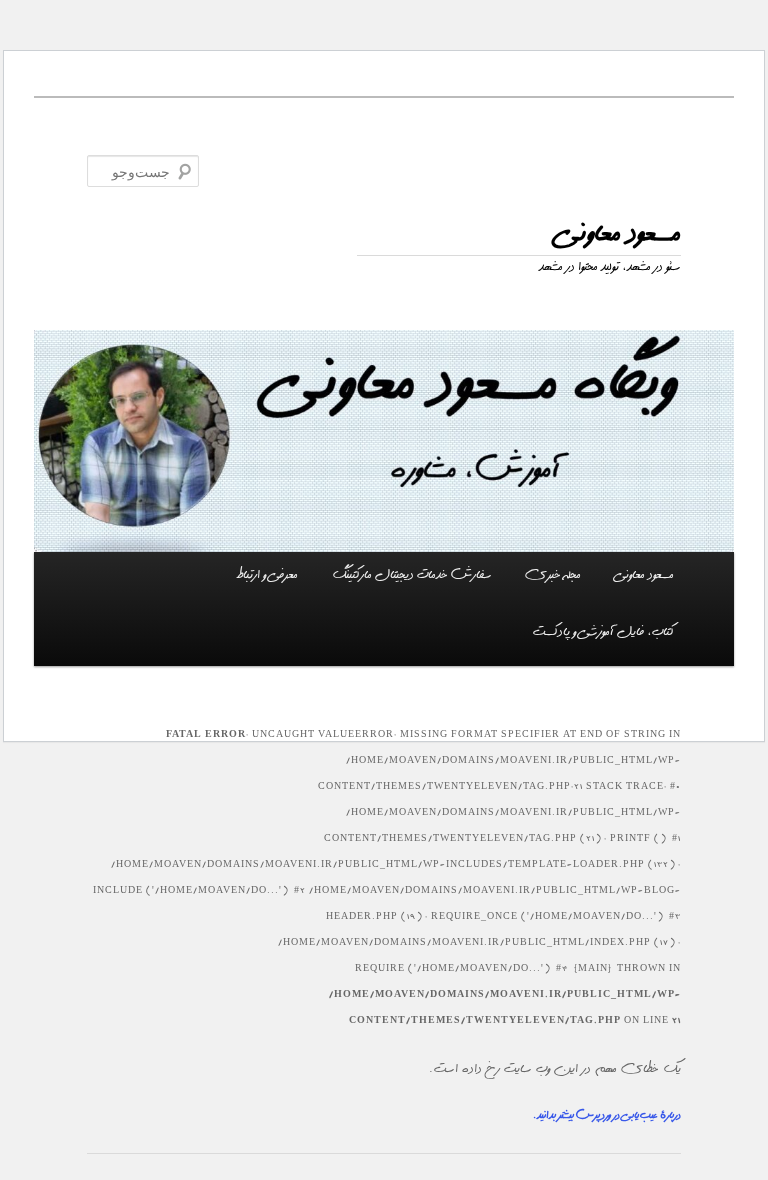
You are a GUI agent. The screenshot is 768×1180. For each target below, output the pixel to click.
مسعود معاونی (618, 233)
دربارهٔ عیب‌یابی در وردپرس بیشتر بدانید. (607, 1115)
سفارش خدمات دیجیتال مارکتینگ (412, 575)
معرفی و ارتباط (267, 575)
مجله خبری (553, 575)
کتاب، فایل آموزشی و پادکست (603, 632)
